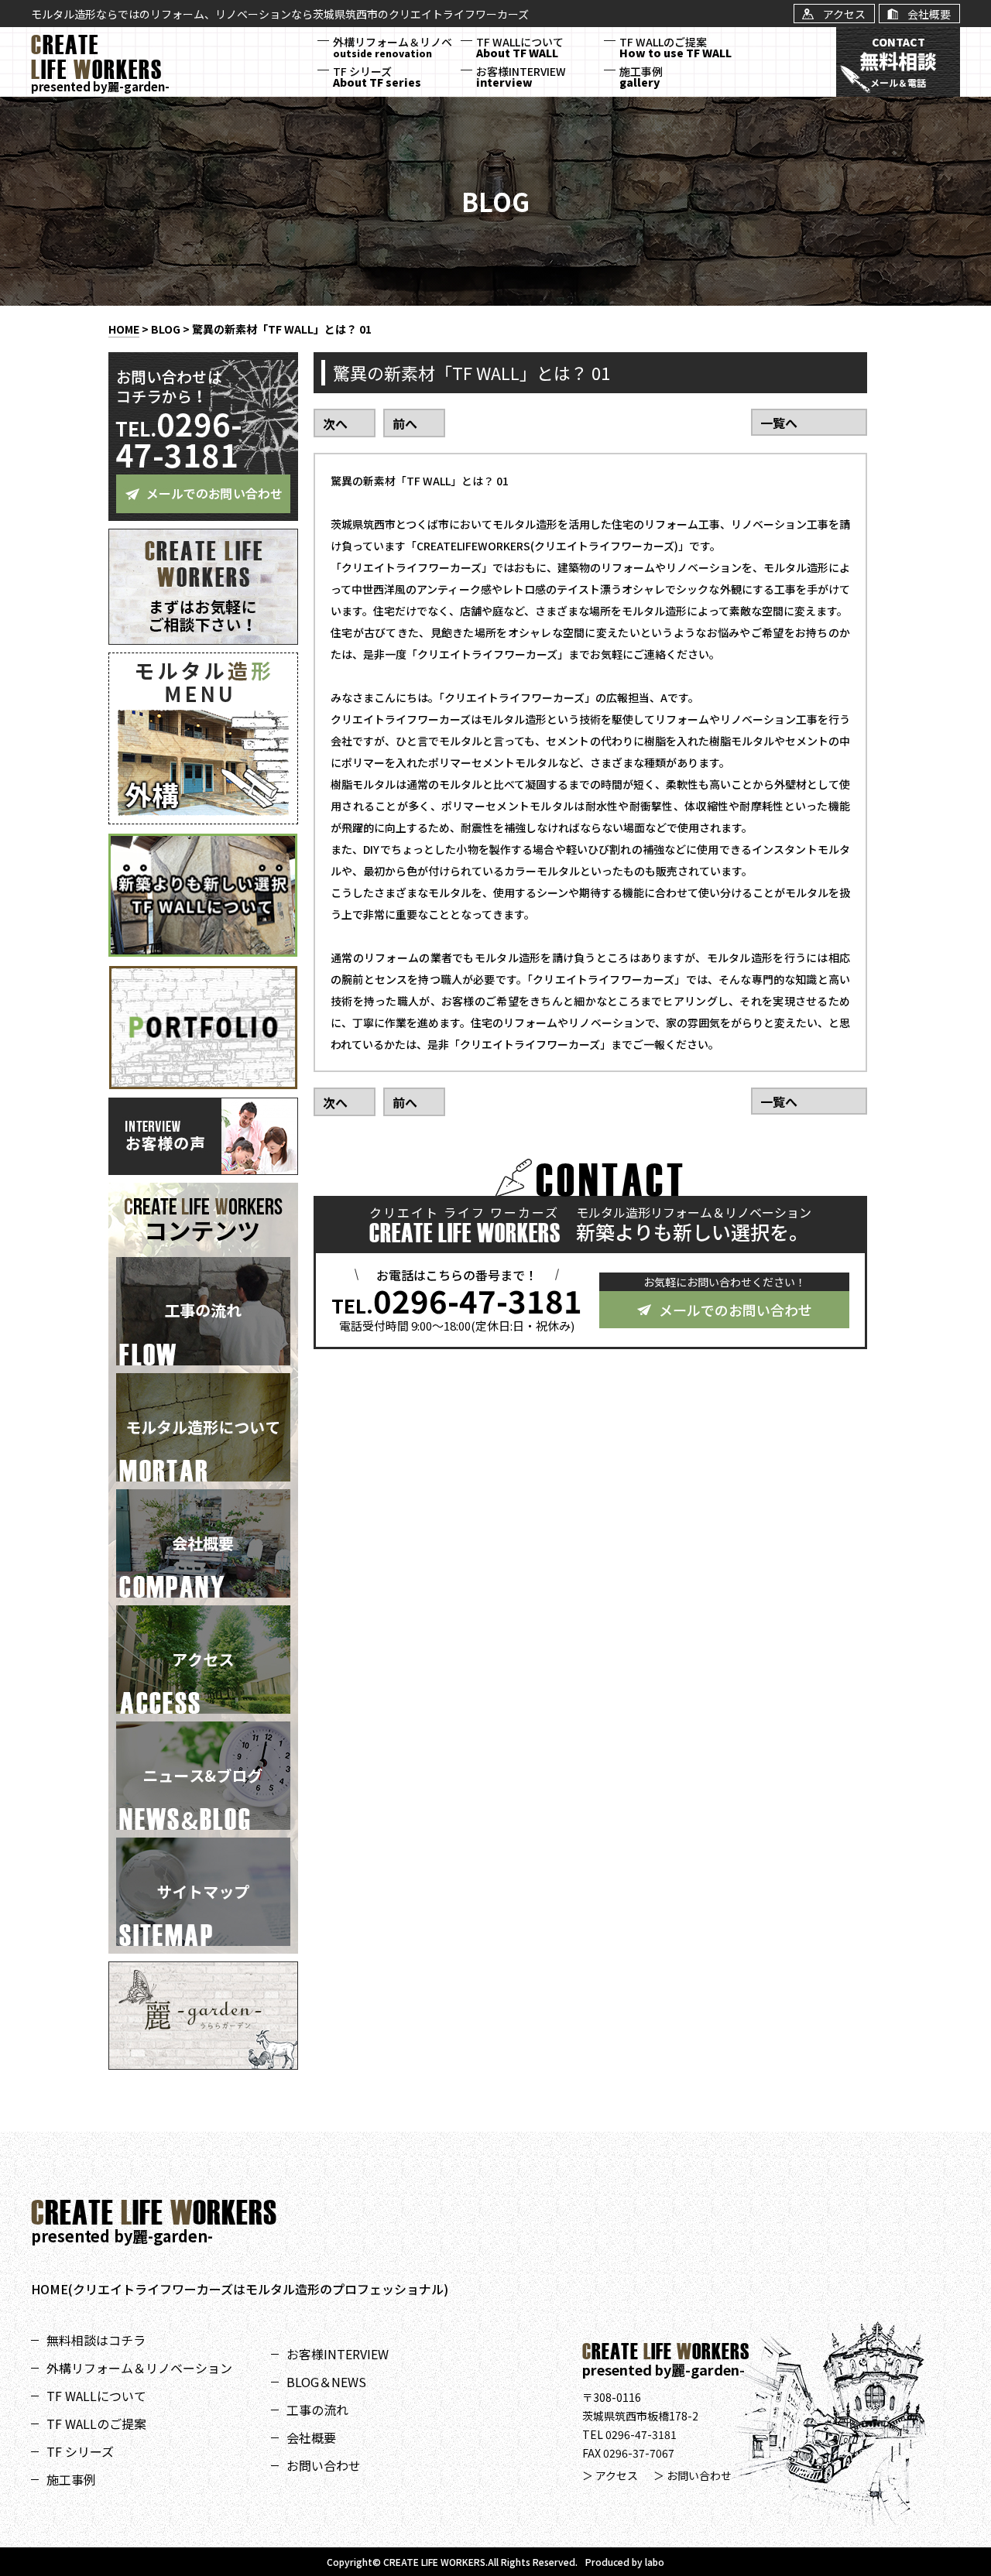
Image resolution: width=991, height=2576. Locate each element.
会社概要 (311, 2437)
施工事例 (641, 77)
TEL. (457, 1300)
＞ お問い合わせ (693, 2475)
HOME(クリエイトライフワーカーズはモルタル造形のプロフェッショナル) (240, 2289)
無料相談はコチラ (96, 2340)
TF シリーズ (377, 77)
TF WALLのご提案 (676, 47)
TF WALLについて (520, 47)
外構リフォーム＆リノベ (393, 47)
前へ (405, 423)
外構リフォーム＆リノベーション (139, 2368)
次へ (335, 423)
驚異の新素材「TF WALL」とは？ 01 (282, 329)
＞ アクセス (610, 2475)
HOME (124, 329)
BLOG (166, 329)
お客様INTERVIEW (521, 77)
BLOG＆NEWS (326, 2382)
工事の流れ (317, 2410)
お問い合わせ (324, 2465)
